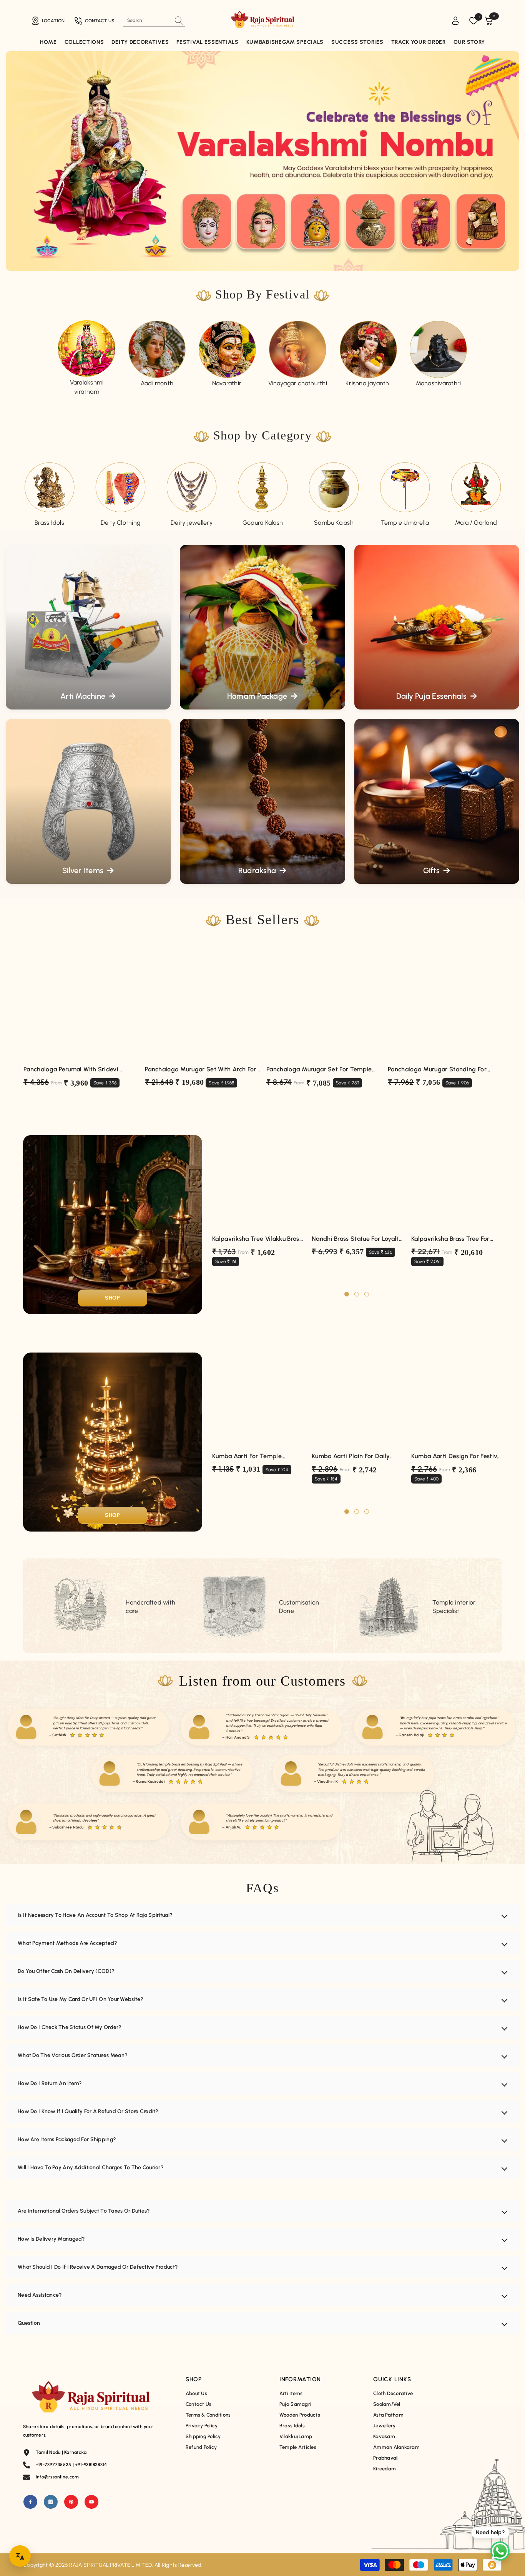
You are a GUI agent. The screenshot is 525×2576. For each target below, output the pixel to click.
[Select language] (20, 2556)
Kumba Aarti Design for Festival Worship (457, 1456)
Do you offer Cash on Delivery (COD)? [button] (66, 1971)
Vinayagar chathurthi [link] (298, 383)
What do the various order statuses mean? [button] (73, 2055)
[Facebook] (30, 2502)
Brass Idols (49, 523)
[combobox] (147, 20)
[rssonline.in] (87, 349)
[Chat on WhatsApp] (500, 2551)
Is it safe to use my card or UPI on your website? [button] (81, 1999)
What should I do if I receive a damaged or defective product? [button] (98, 2267)
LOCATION (53, 21)
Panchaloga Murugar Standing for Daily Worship (437, 1070)
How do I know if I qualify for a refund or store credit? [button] (88, 2111)
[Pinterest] (71, 2502)
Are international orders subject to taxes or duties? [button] (84, 2211)
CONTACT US (100, 21)
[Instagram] (51, 2502)
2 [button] (357, 1294)
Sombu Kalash (334, 523)
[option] (87, 358)
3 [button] (367, 1294)
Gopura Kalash (263, 523)
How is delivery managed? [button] (52, 2239)
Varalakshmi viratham (87, 387)
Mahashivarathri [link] (439, 383)
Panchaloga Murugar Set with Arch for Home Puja (201, 1070)
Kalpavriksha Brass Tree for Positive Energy (450, 1239)
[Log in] (455, 21)
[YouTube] (91, 2502)
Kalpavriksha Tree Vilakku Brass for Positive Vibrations (257, 1239)
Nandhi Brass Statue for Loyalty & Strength (357, 1239)
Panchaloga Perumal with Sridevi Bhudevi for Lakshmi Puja (71, 1070)
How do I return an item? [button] (50, 2083)
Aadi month (157, 383)
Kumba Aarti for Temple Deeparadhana (247, 1456)
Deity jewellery (192, 523)
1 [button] (347, 1294)
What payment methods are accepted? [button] (68, 1943)
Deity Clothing (120, 523)
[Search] (154, 21)
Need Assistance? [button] (40, 2295)
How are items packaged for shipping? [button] (67, 2139)
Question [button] (29, 2323)
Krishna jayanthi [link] (368, 383)
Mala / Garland (476, 523)
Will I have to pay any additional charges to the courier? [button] (91, 2167)
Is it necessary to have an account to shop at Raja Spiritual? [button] (95, 1915)
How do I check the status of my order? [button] (70, 2027)
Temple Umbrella (405, 523)
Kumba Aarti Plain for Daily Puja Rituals (351, 1456)
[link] (227, 349)
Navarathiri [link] (228, 383)
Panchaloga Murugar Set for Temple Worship (319, 1070)
